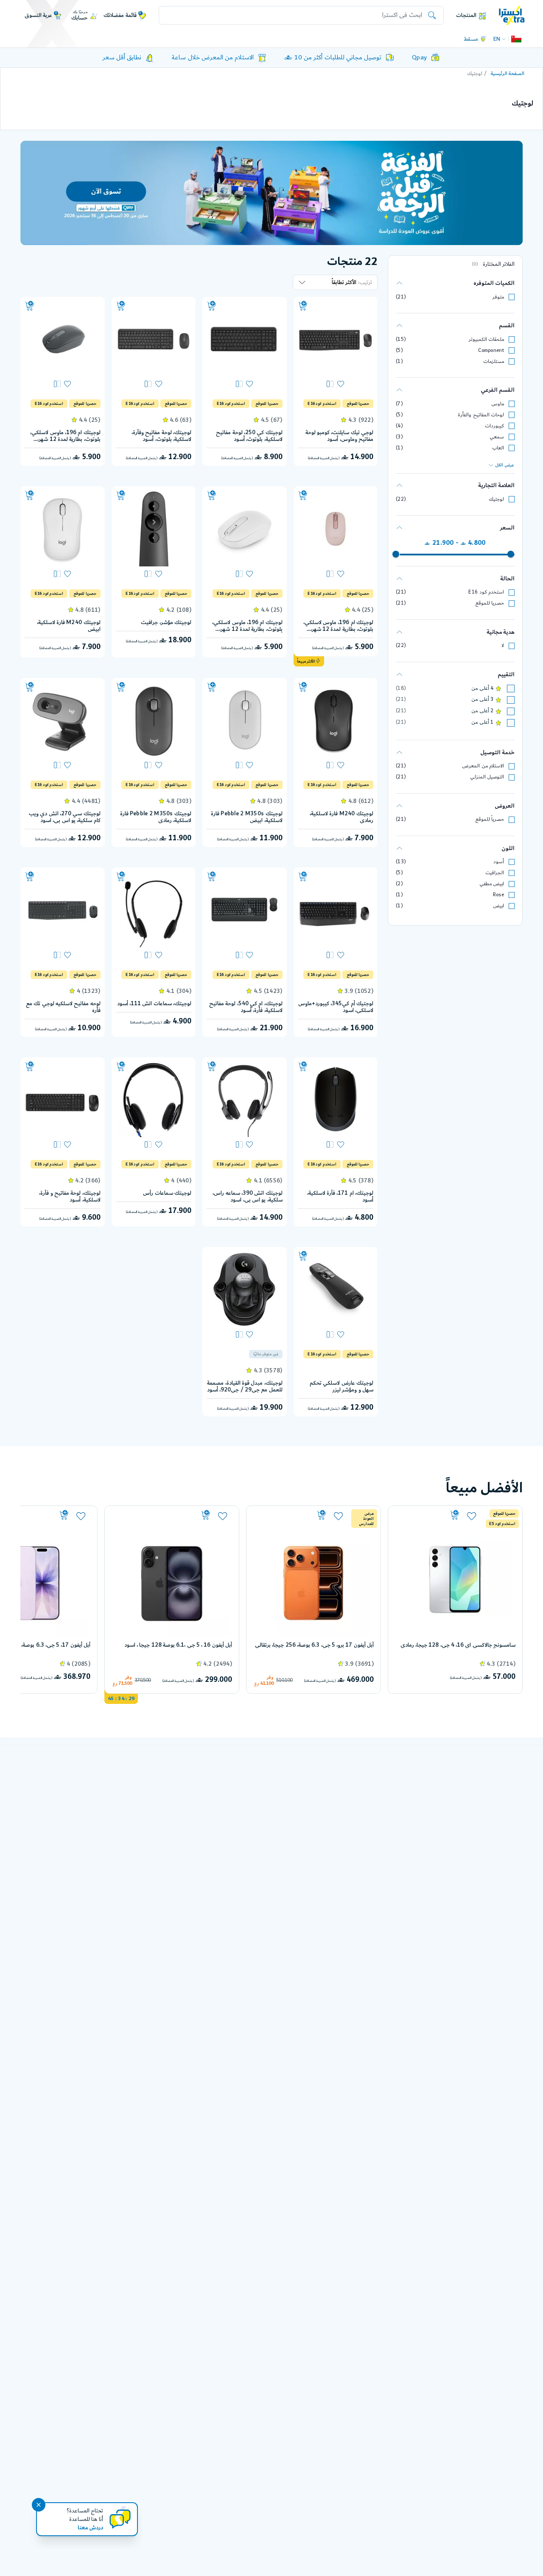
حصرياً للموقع (490, 819)
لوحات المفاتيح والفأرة (481, 415)
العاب (498, 448)
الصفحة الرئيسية (508, 74)
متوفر (498, 297)
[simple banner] (512, 15)
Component (491, 350)
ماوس (498, 404)
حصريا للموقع (490, 603)
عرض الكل (505, 465)
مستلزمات (494, 361)
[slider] (511, 554)
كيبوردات (494, 426)
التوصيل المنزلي (487, 777)
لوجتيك (496, 499)
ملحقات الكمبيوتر (486, 339)
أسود (499, 862)
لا (503, 645)
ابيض (498, 906)
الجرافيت (495, 873)
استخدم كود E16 (486, 592)
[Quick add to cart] (303, 306)
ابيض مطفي (492, 884)
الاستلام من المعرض (483, 766)
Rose (498, 895)
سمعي (497, 437)
